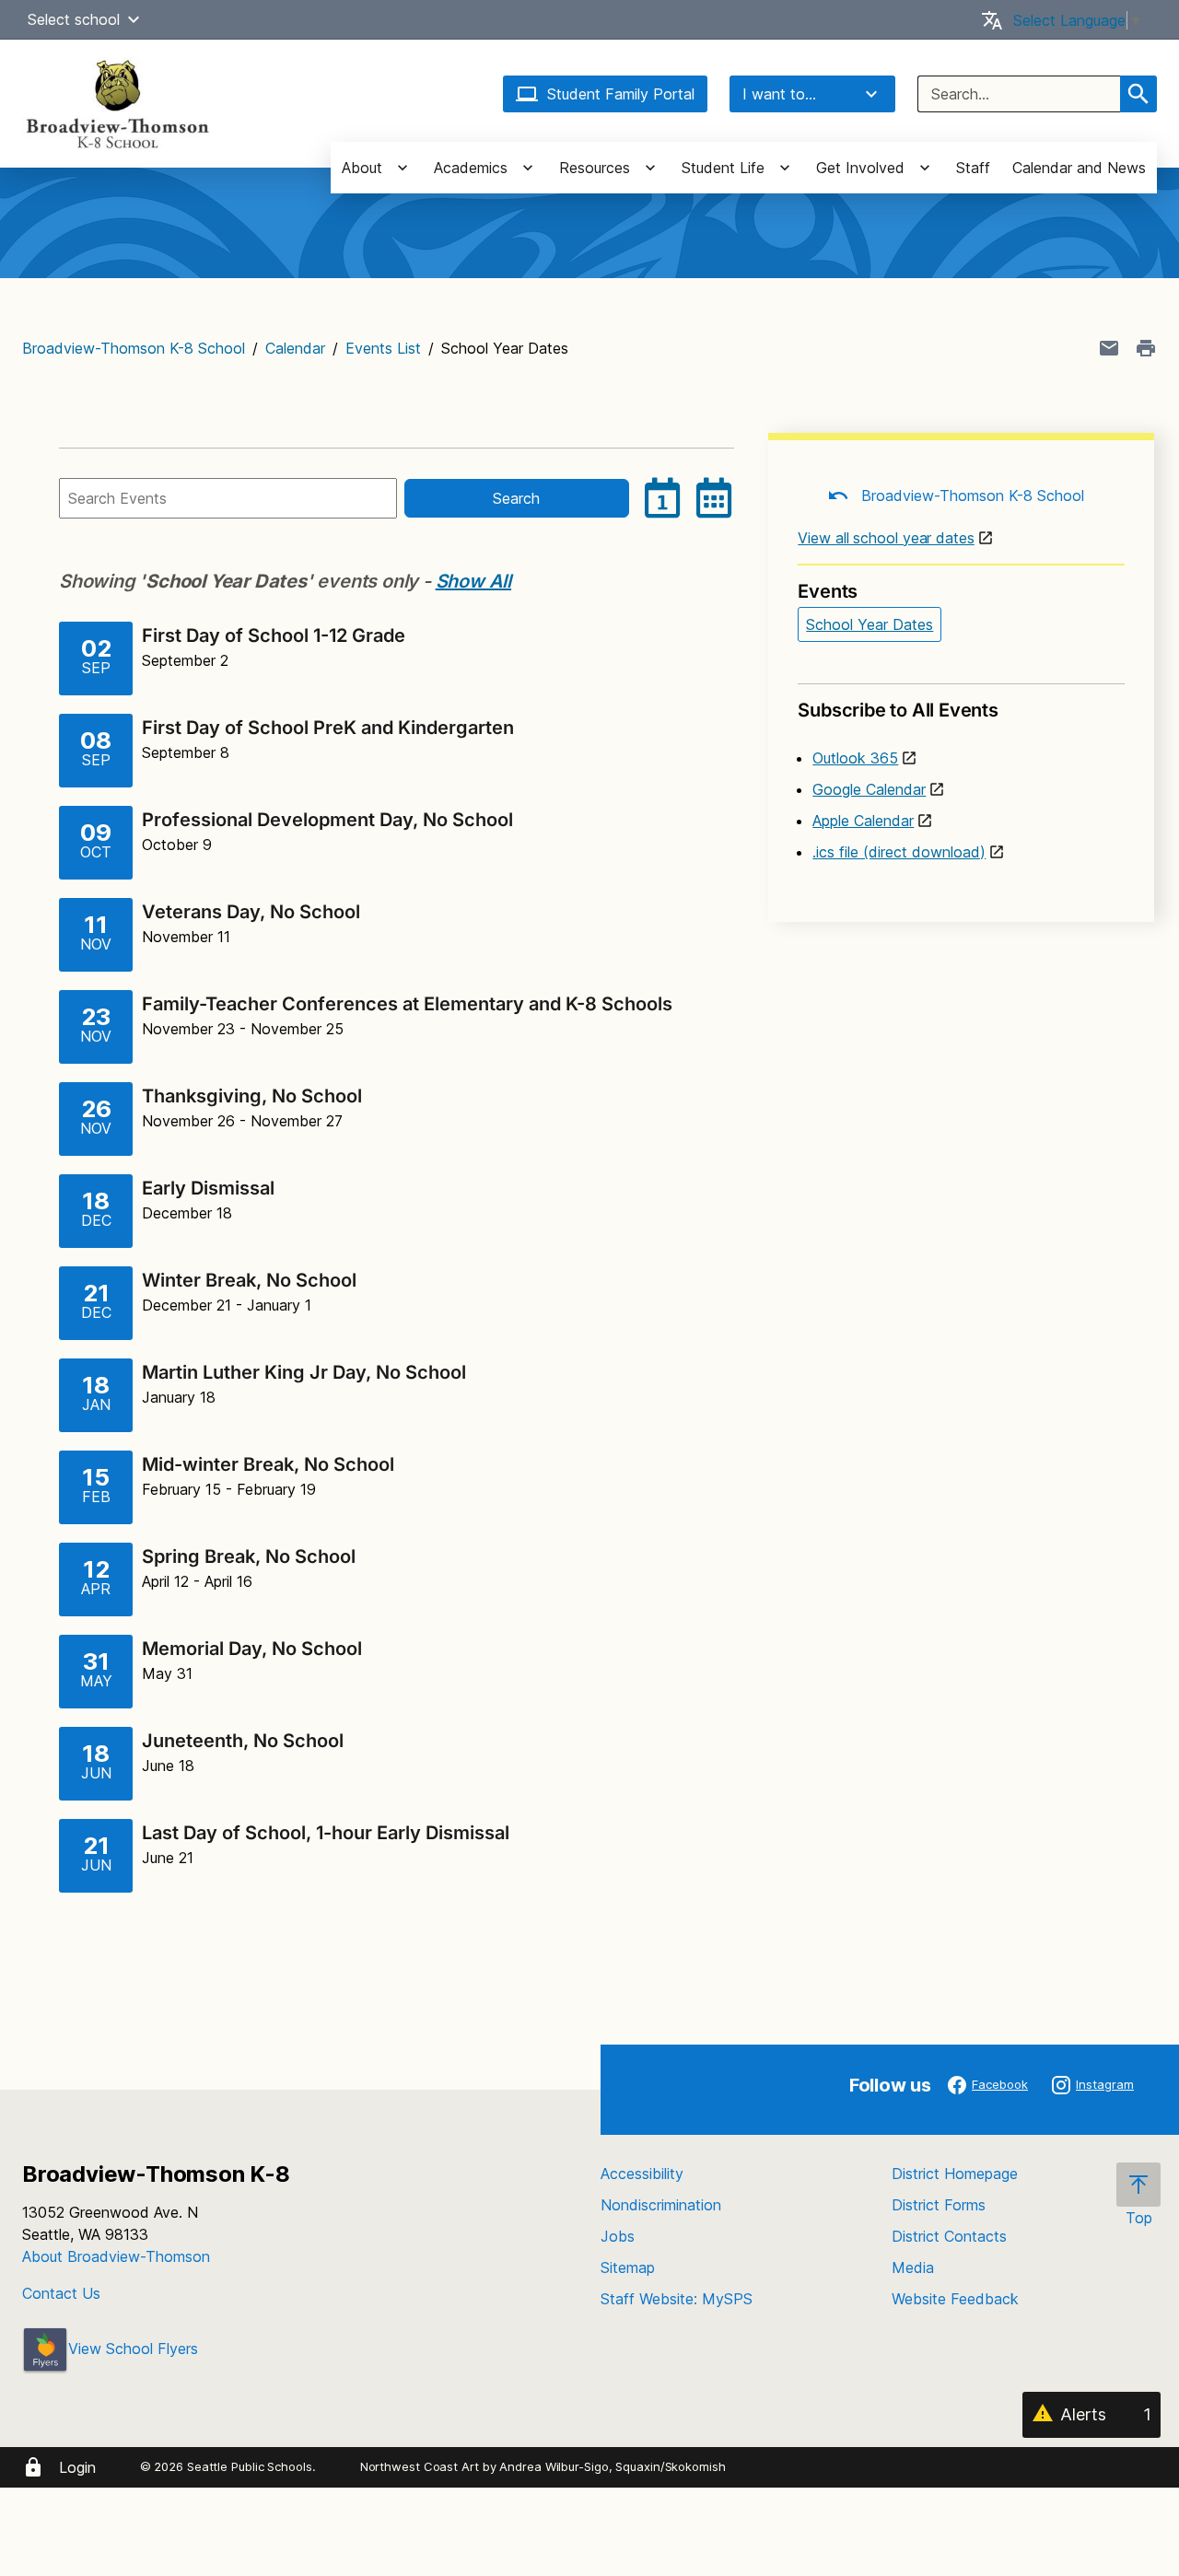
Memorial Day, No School (252, 1649)
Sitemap (628, 2267)
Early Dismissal (208, 1188)
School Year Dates (870, 624)
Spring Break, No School (249, 1556)
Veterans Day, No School (251, 912)
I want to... (779, 94)
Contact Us (61, 2293)
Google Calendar (869, 789)
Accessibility (642, 2174)
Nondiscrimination (661, 2205)
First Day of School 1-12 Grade (274, 635)
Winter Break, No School (249, 1280)
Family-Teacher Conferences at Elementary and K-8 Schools (407, 1004)
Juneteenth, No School (243, 1741)
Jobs (618, 2236)
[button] (134, 19)
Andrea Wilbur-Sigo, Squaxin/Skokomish (612, 2466)
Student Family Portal (621, 94)
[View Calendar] (714, 498)
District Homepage (955, 2174)
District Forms (939, 2205)
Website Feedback (955, 2299)
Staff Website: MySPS (677, 2299)
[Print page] (1146, 348)
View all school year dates (886, 538)
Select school (74, 19)
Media (913, 2267)
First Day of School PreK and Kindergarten (328, 728)
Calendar (295, 348)
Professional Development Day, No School (327, 820)
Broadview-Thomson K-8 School (134, 348)
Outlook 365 (855, 758)
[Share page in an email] (1109, 348)
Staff (973, 168)
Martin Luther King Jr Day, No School (304, 1372)
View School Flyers (133, 2349)
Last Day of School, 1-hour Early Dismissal (326, 1833)
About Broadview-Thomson (116, 2256)
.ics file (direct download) (899, 852)
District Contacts (949, 2236)
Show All (473, 581)
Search (516, 498)
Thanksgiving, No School (252, 1096)
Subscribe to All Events (898, 710)
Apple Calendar (863, 821)
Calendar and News (1079, 168)
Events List (383, 348)
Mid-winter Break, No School (268, 1464)
